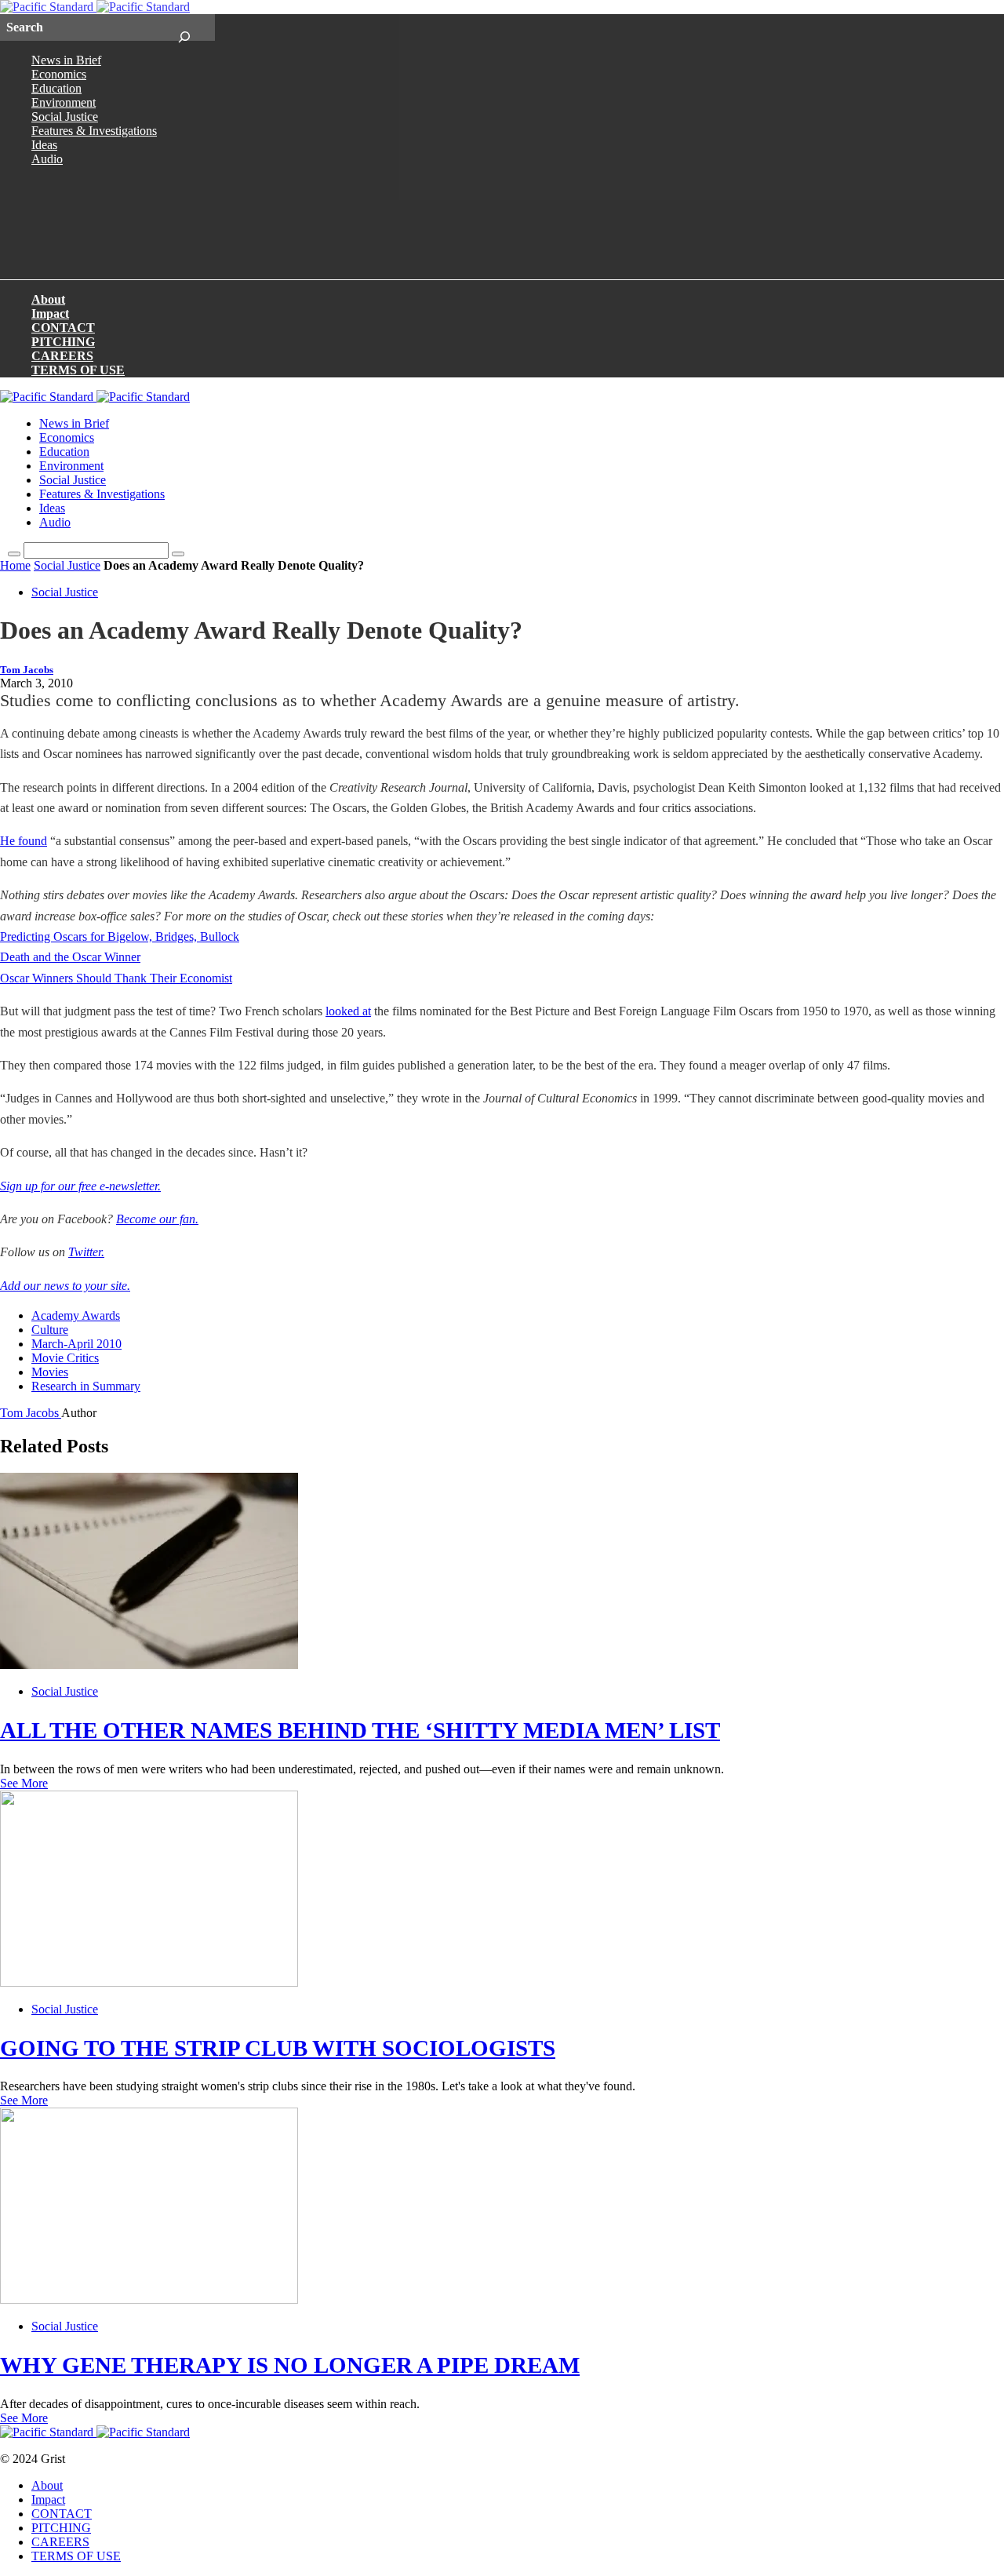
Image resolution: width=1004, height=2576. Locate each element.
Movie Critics (65, 1358)
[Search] (184, 27)
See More (24, 1783)
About (48, 299)
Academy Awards (76, 1315)
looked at (348, 1011)
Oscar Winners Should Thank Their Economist (116, 978)
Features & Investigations (94, 131)
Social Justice (65, 117)
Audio (47, 159)
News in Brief (66, 60)
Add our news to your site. (65, 1286)
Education (56, 88)
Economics (59, 74)
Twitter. (86, 1252)
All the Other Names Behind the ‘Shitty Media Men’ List (360, 1730)
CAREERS (62, 356)
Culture (50, 1330)
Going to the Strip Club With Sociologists (278, 2048)
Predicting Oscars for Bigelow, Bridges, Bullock (120, 936)
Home (15, 565)
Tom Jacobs (27, 670)
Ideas (44, 145)
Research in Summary (86, 1386)
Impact (50, 313)
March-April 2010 (76, 1344)
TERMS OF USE (78, 370)
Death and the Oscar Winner (70, 957)
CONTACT (63, 328)
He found (24, 841)
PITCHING (63, 342)
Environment (64, 102)
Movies (50, 1372)
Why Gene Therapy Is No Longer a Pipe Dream (290, 2365)
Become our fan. (157, 1219)
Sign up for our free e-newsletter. (80, 1186)
